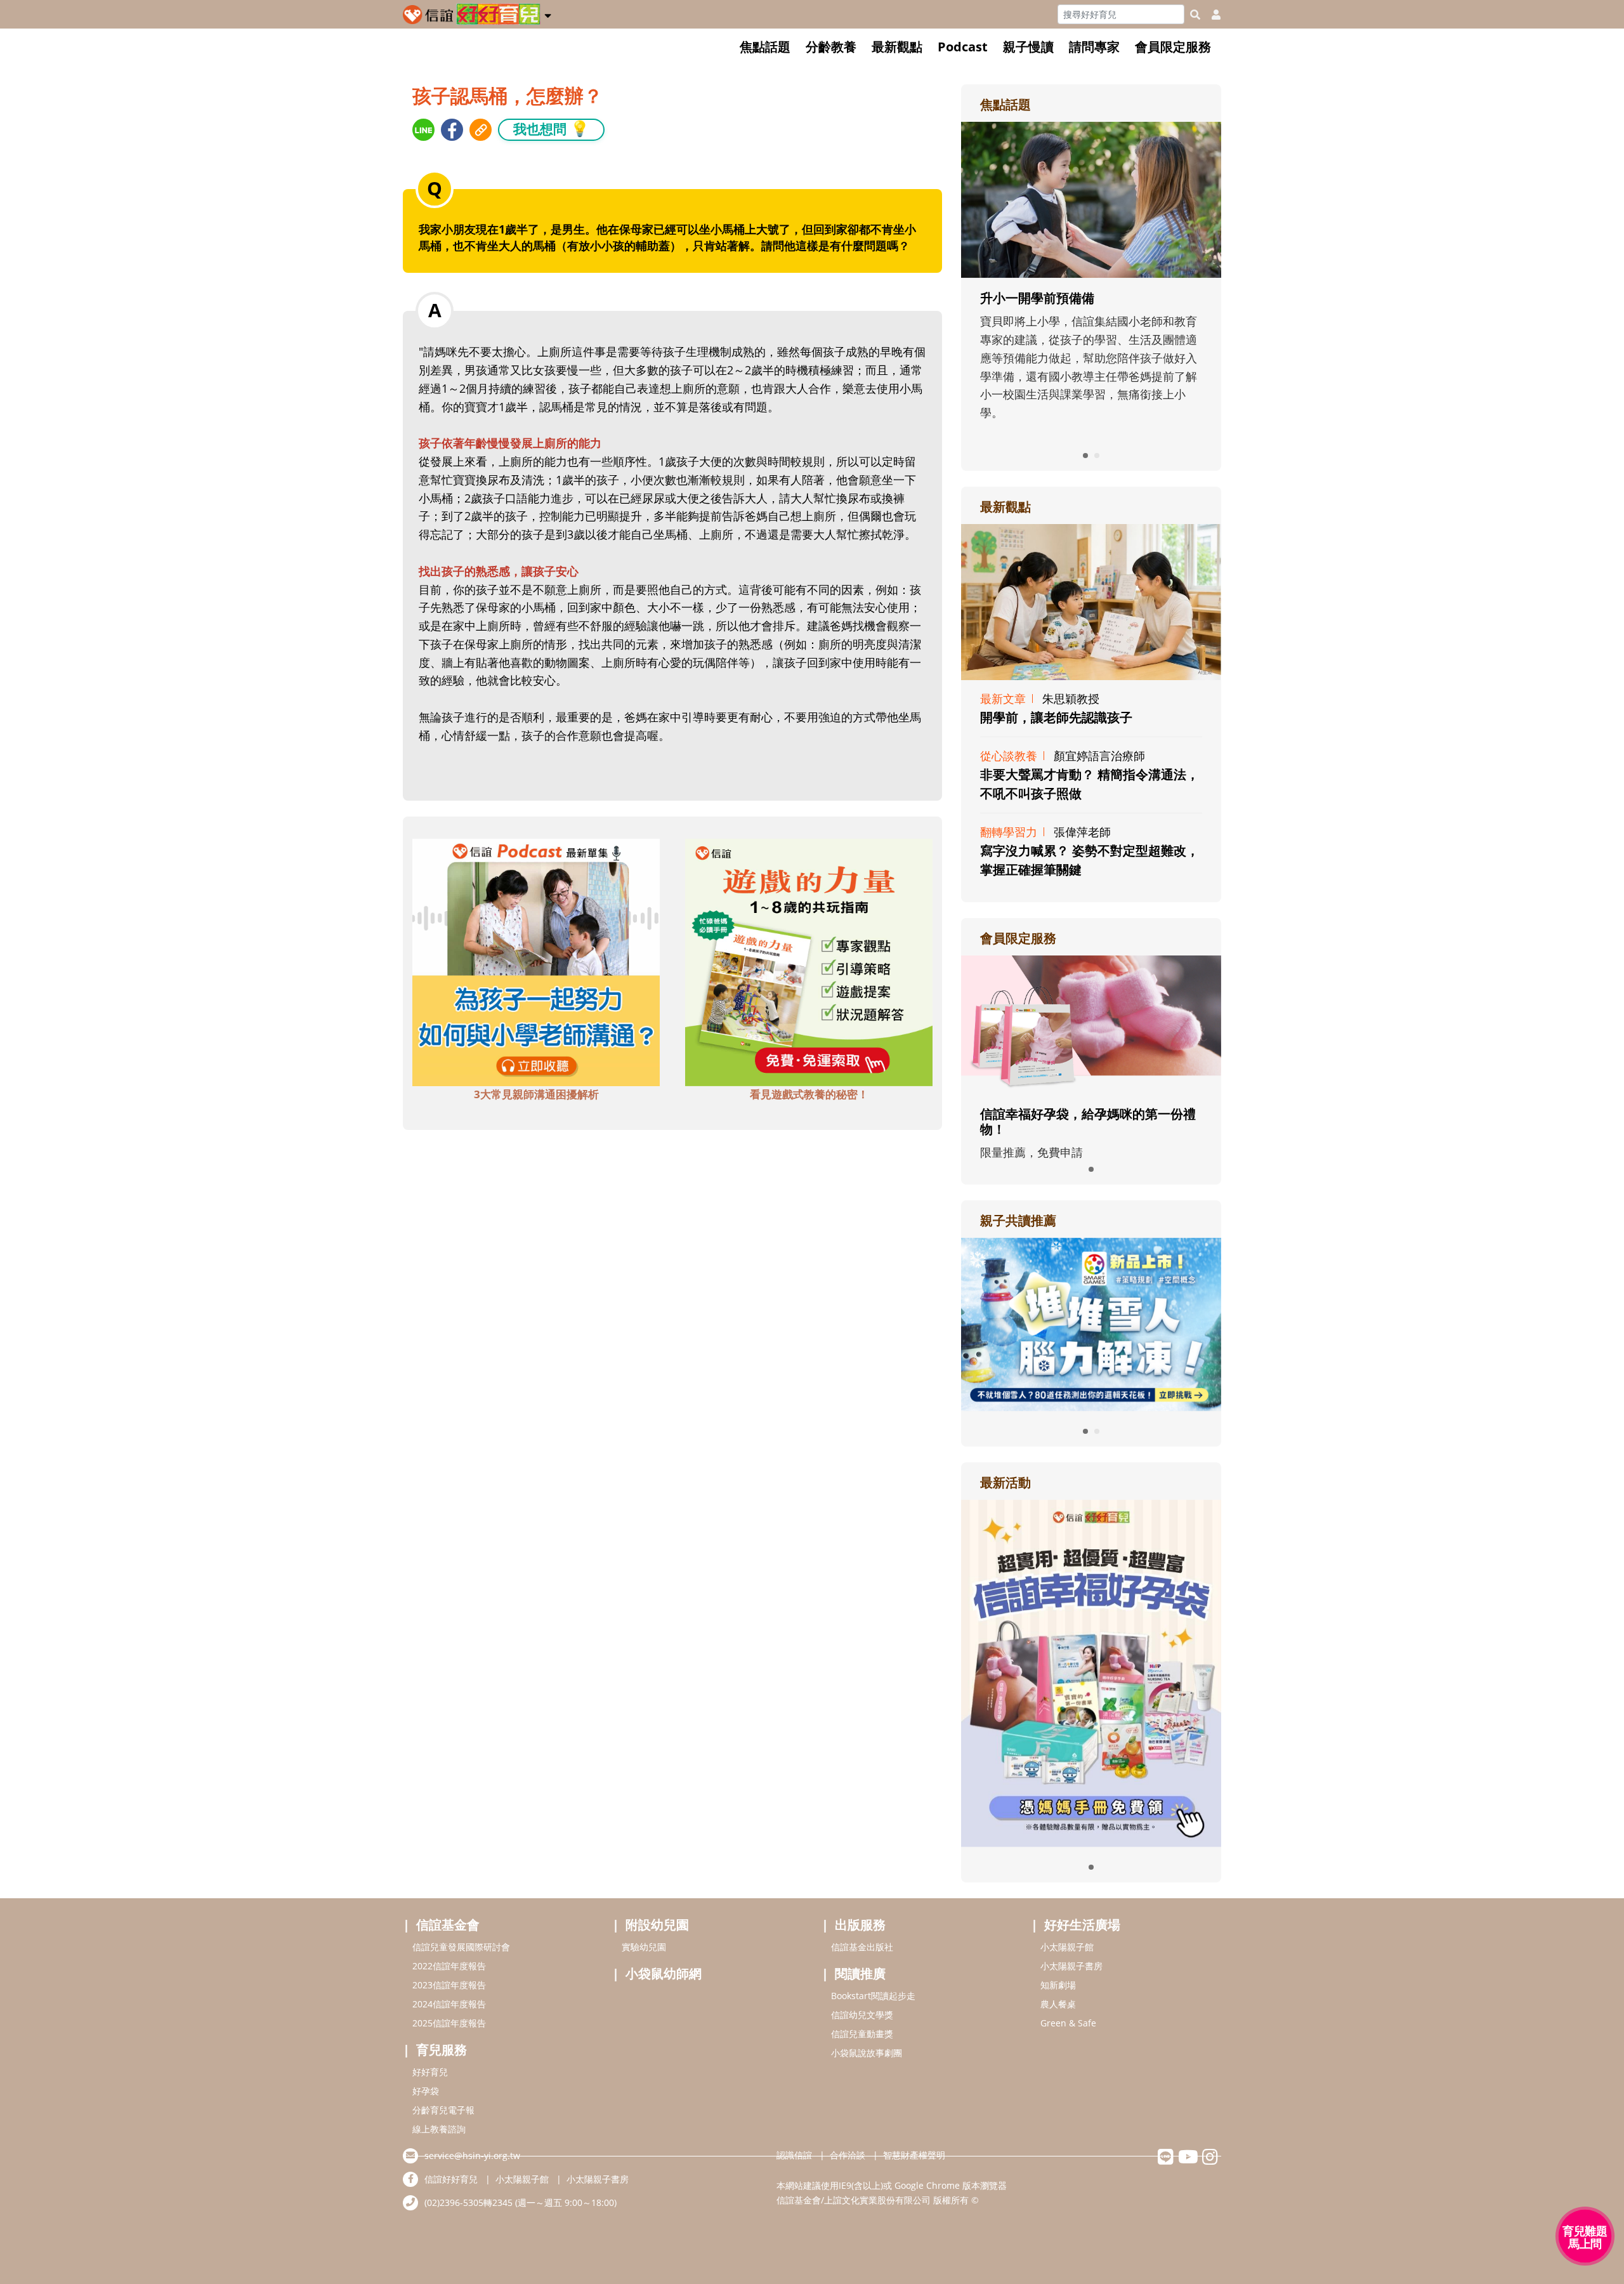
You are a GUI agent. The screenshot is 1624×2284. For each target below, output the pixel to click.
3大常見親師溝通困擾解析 (536, 1094)
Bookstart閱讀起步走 (873, 1996)
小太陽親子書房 (1071, 1966)
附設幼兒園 (657, 1925)
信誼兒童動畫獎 (862, 2034)
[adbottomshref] (536, 961)
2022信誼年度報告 (449, 1966)
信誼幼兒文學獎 (862, 2015)
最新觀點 (897, 47)
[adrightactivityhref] (1091, 1672)
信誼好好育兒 (451, 2179)
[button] (548, 13)
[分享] (423, 130)
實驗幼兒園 (644, 1947)
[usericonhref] (1211, 15)
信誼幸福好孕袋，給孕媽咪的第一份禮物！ (1088, 1121)
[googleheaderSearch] (1195, 15)
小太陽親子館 (1067, 1947)
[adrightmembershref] (1091, 1023)
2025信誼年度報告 (449, 2023)
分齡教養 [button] (831, 47)
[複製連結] (481, 130)
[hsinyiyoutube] (1188, 2160)
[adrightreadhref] (1091, 1323)
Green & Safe (1068, 2023)
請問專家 (1094, 47)
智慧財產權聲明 (914, 2155)
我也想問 (551, 128)
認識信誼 (794, 2155)
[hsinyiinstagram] (1210, 2160)
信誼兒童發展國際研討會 (461, 1947)
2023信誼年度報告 (449, 1985)
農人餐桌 (1058, 2004)
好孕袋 (426, 2091)
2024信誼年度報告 (449, 2004)
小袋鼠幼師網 (664, 1973)
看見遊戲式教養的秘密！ (809, 1094)
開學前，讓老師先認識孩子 (1056, 717)
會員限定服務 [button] (1173, 47)
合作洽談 (848, 2155)
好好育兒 (430, 2072)
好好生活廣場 (1082, 1925)
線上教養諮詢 (439, 2129)
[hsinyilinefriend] (1166, 2160)
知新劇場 (1058, 1985)
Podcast (963, 47)
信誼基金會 (448, 1925)
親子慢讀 (1028, 47)
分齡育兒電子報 (443, 2110)
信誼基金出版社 (862, 1947)
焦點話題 (765, 47)
